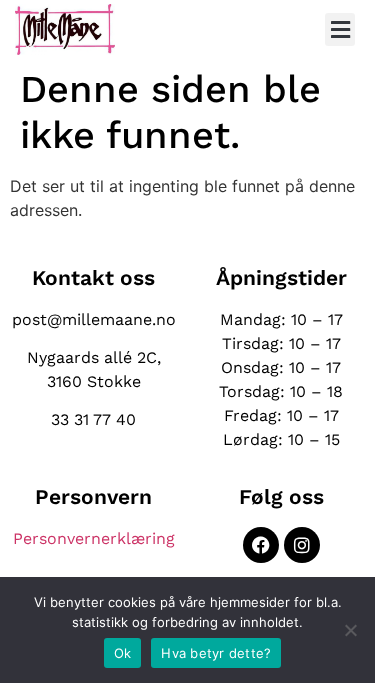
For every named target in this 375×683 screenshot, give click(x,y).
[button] (340, 29)
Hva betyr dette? (216, 653)
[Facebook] (261, 545)
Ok (123, 653)
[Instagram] (302, 545)
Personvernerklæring (94, 538)
